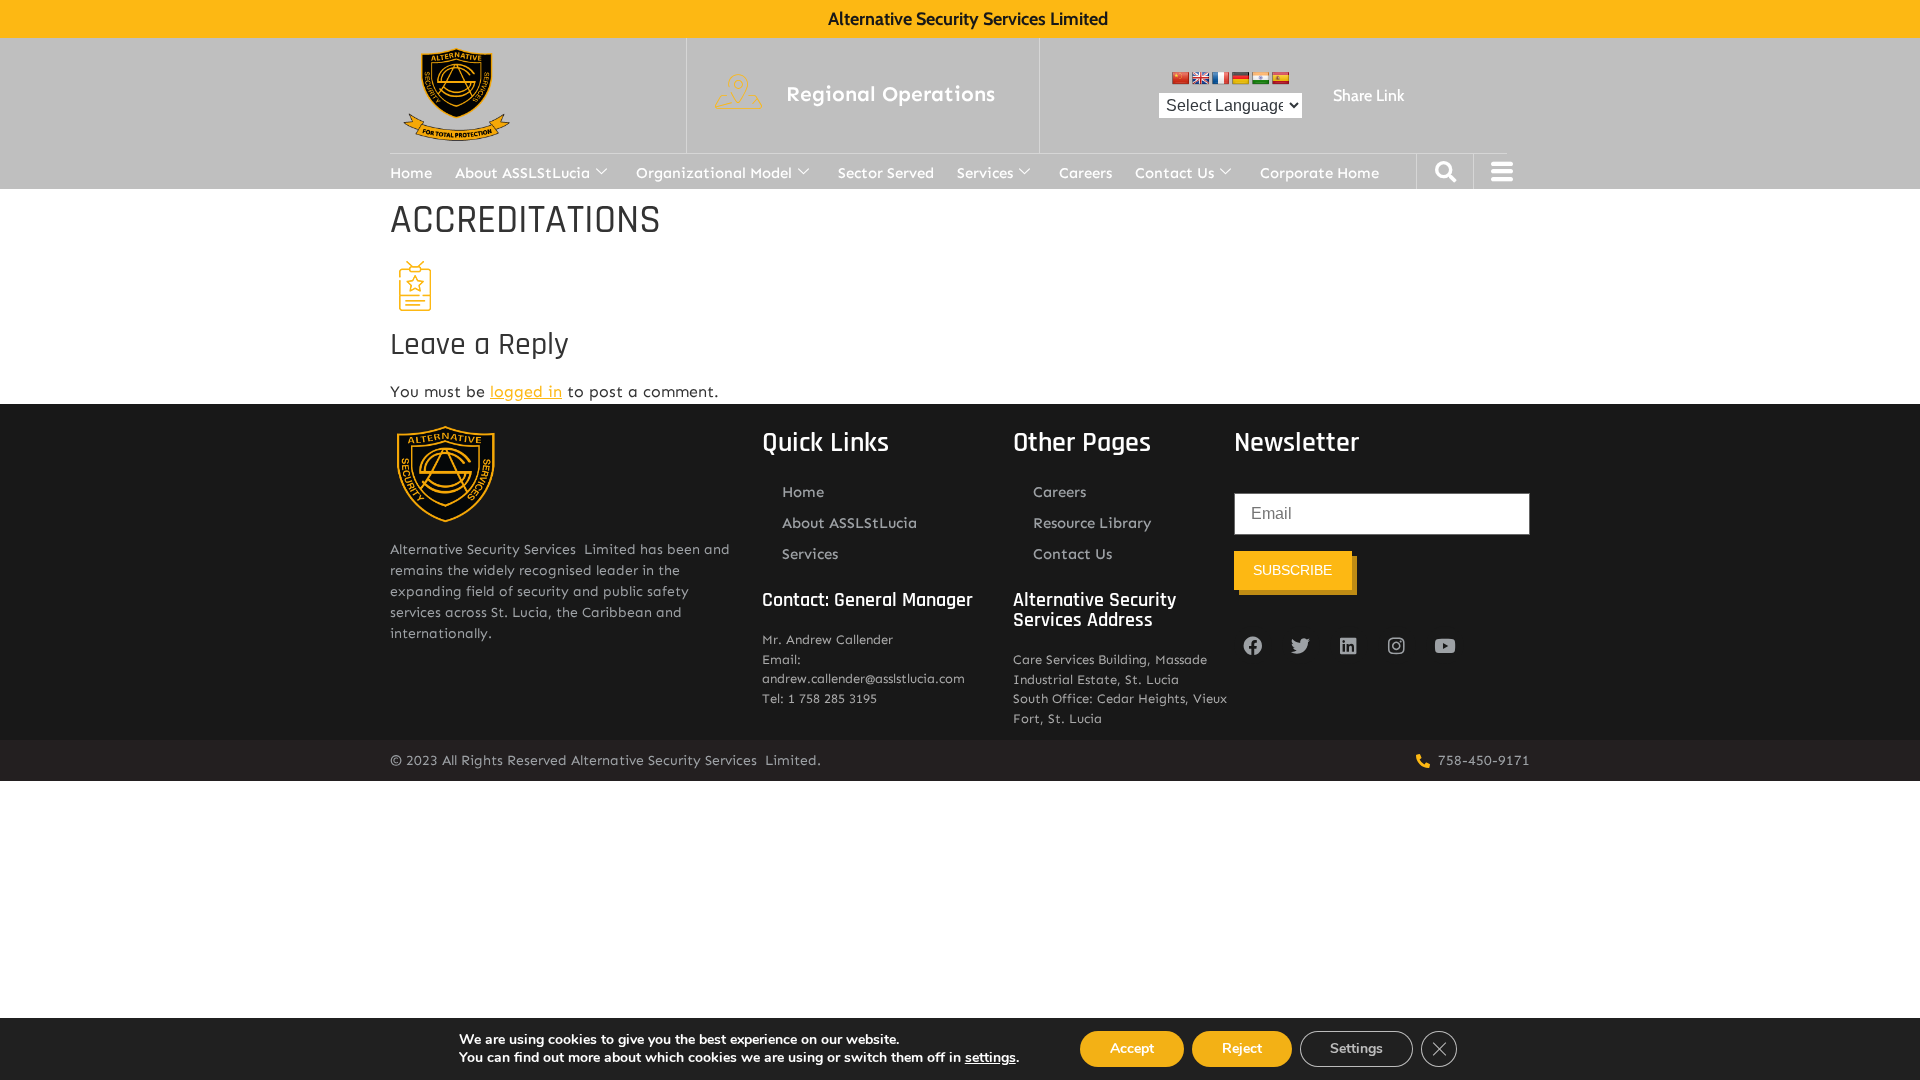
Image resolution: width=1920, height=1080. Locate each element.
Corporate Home (1319, 173)
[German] (1240, 78)
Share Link (1368, 95)
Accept (1132, 1048)
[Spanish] (1280, 78)
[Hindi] (1260, 78)
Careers (1085, 173)
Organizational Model (714, 173)
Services (985, 173)
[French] (1220, 78)
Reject (1242, 1048)
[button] (890, 95)
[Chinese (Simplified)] (1180, 78)
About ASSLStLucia (522, 173)
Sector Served (886, 173)
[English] (1200, 78)
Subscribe (1292, 570)
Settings (1356, 1048)
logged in (526, 391)
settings (990, 1058)
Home (411, 173)
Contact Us (1174, 173)
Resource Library (1092, 523)
